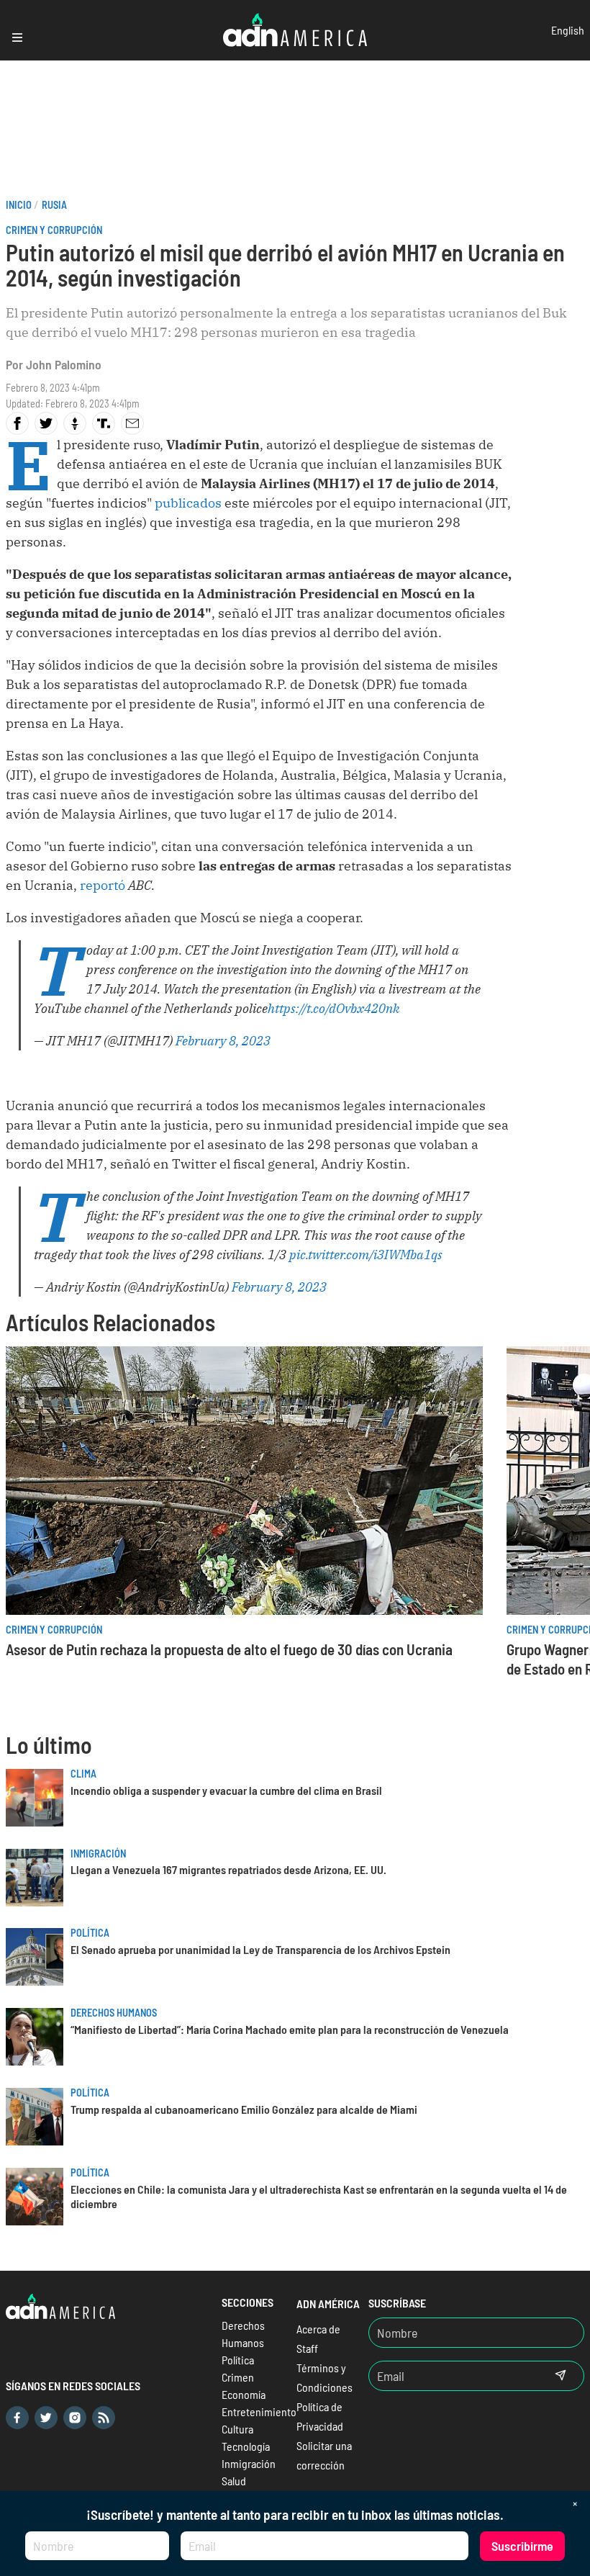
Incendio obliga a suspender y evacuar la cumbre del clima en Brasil (226, 1790)
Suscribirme (522, 2546)
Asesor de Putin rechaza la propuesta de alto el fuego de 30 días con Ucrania (229, 1649)
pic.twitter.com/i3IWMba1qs (366, 1255)
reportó (103, 885)
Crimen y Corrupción (54, 230)
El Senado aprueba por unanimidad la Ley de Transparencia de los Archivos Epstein (260, 1949)
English (568, 30)
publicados (188, 503)
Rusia (54, 205)
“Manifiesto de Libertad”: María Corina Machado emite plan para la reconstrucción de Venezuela (290, 2029)
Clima (83, 1774)
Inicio (19, 205)
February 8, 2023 (223, 1041)
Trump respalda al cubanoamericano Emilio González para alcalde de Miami (244, 2109)
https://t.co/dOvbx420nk (334, 1008)
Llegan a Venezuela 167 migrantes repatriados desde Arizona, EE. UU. (228, 1869)
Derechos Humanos (114, 2013)
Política (90, 1933)
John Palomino (64, 364)
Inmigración (98, 1854)
